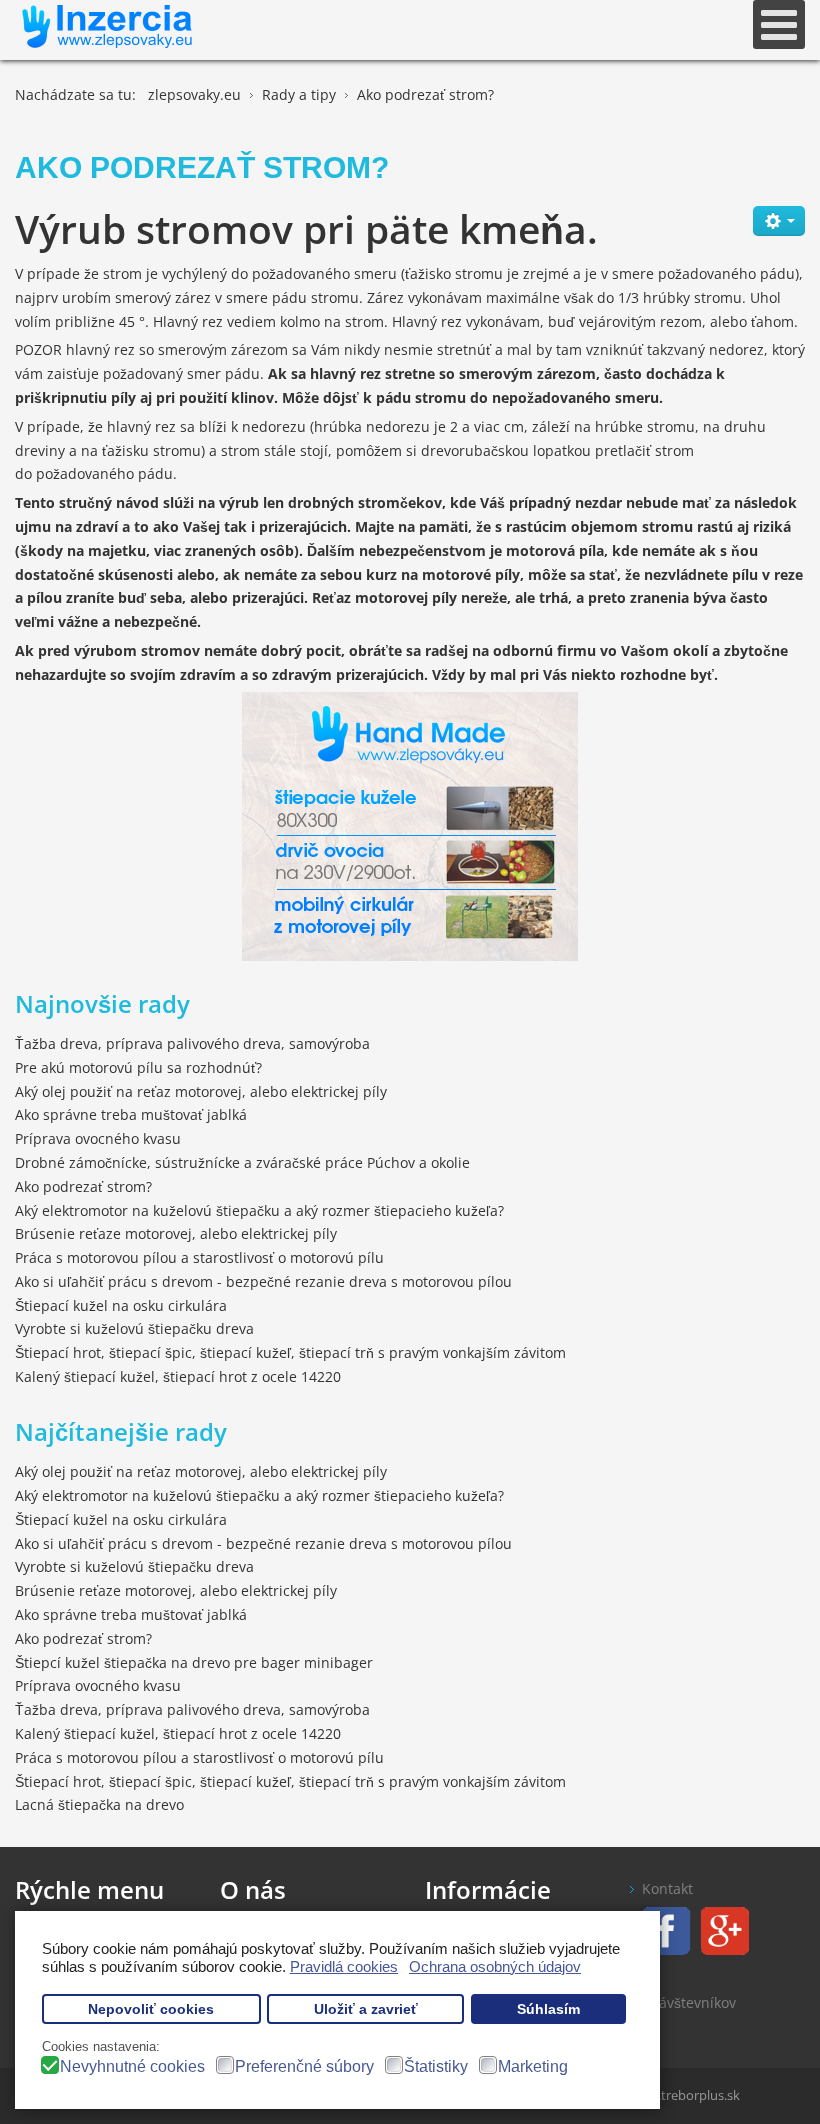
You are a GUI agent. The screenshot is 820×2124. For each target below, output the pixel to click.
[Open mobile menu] (779, 24)
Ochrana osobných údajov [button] (495, 1966)
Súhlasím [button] (548, 2009)
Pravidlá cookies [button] (344, 1966)
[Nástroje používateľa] (779, 221)
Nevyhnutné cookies (132, 2066)
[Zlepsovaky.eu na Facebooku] (660, 1929)
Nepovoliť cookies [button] (151, 2009)
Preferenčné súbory (304, 2066)
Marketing (533, 2066)
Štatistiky (436, 2066)
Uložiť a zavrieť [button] (366, 2009)
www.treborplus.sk (684, 2095)
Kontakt (667, 1888)
